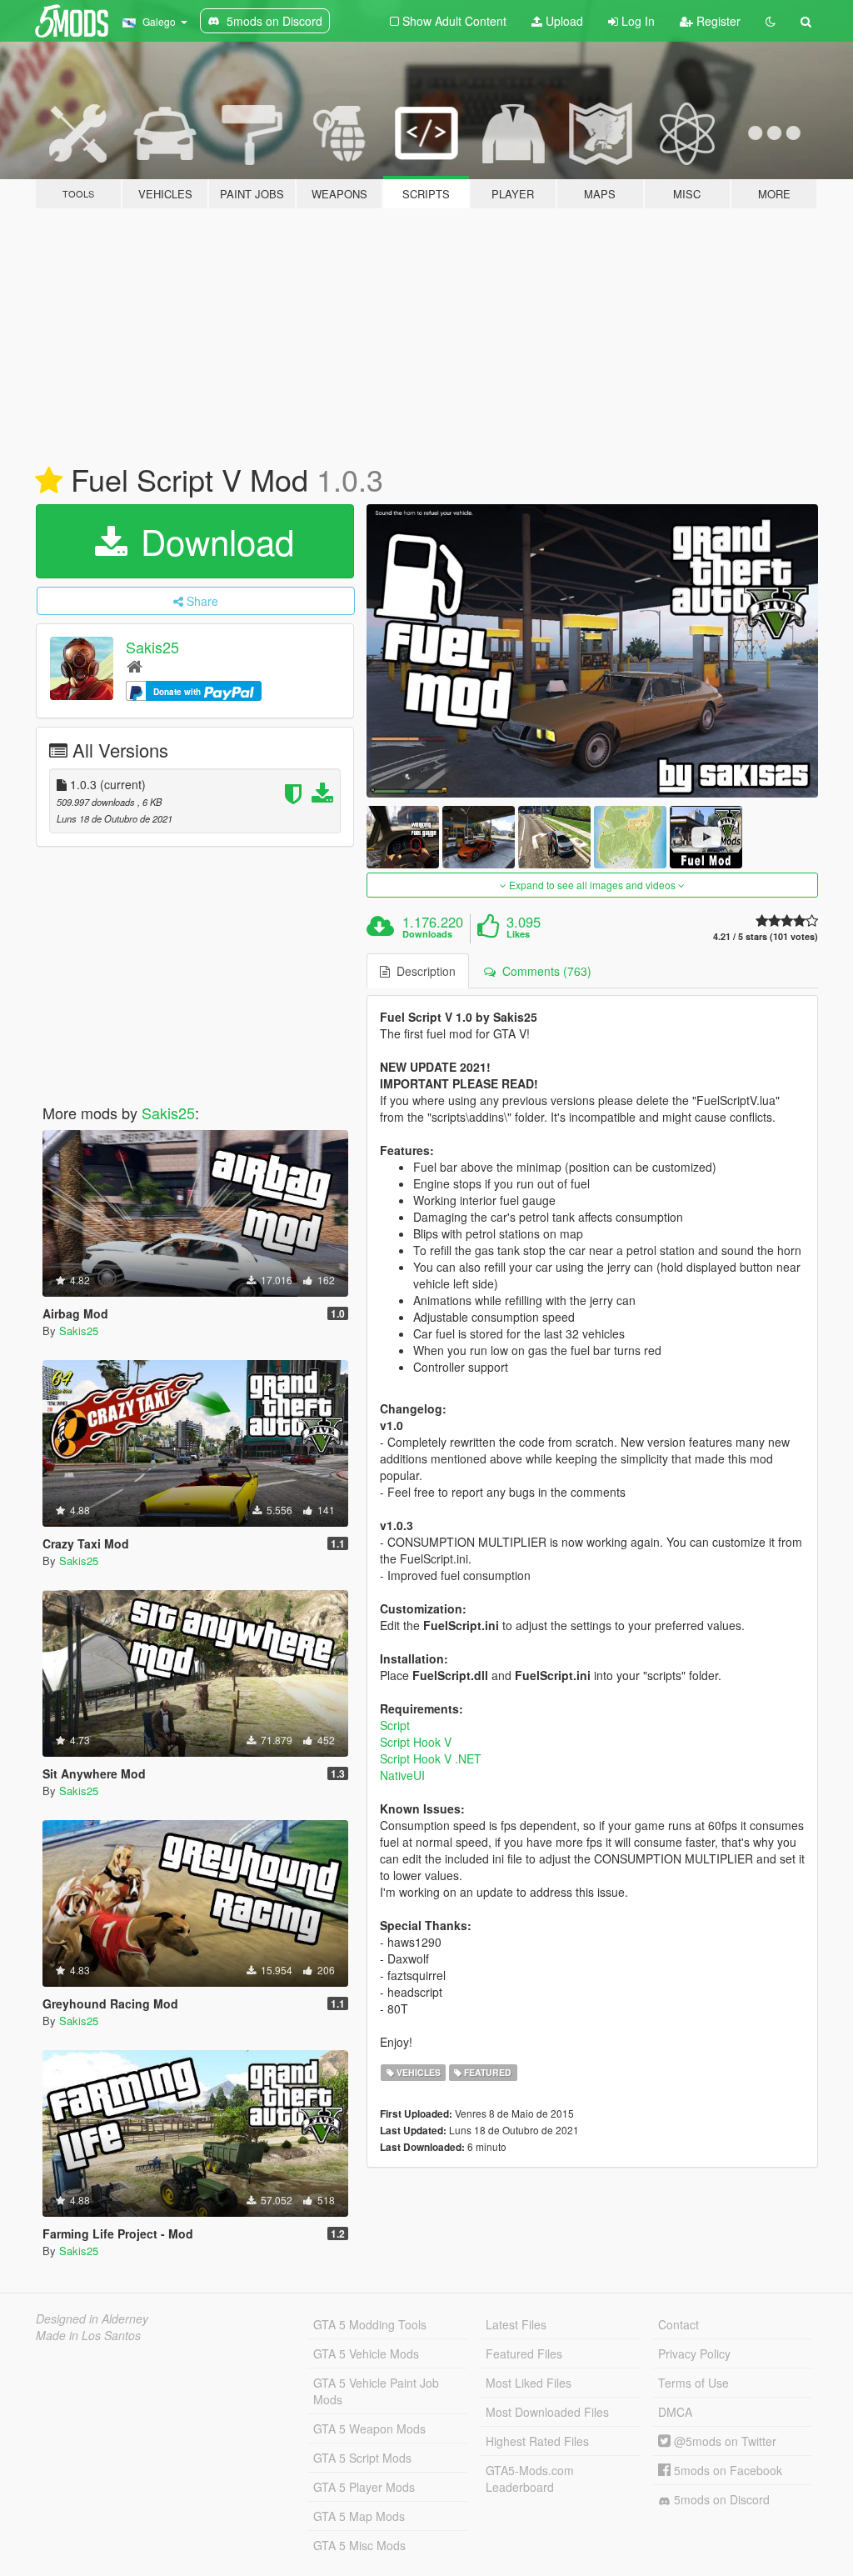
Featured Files (524, 2353)
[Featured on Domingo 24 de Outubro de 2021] (49, 481)
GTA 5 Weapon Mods (369, 2428)
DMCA (675, 2412)
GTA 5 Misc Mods (359, 2545)
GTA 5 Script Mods (362, 2458)
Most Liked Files (529, 2383)
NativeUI (402, 1775)
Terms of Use (693, 2383)
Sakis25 (152, 647)
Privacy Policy (694, 2353)
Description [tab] (423, 971)
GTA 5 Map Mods (359, 2516)
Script (395, 1725)
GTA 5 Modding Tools (370, 2324)
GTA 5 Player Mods (364, 2487)
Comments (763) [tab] (544, 971)
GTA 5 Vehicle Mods (366, 2353)
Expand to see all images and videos (592, 885)
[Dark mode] (771, 21)
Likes (518, 934)
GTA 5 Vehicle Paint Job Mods (376, 2391)
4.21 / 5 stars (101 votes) (766, 936)
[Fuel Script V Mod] (592, 651)
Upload (563, 21)
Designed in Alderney (92, 2318)
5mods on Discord (720, 2499)
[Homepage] (135, 665)
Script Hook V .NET (431, 1758)
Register (717, 21)
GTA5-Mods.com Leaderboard (530, 2478)
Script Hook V (416, 1742)
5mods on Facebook (726, 2470)
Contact (678, 2324)
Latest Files (516, 2324)
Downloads (427, 934)
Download (212, 541)
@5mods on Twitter (723, 2441)
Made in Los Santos (88, 2335)
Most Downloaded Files (547, 2412)
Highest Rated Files (537, 2441)
